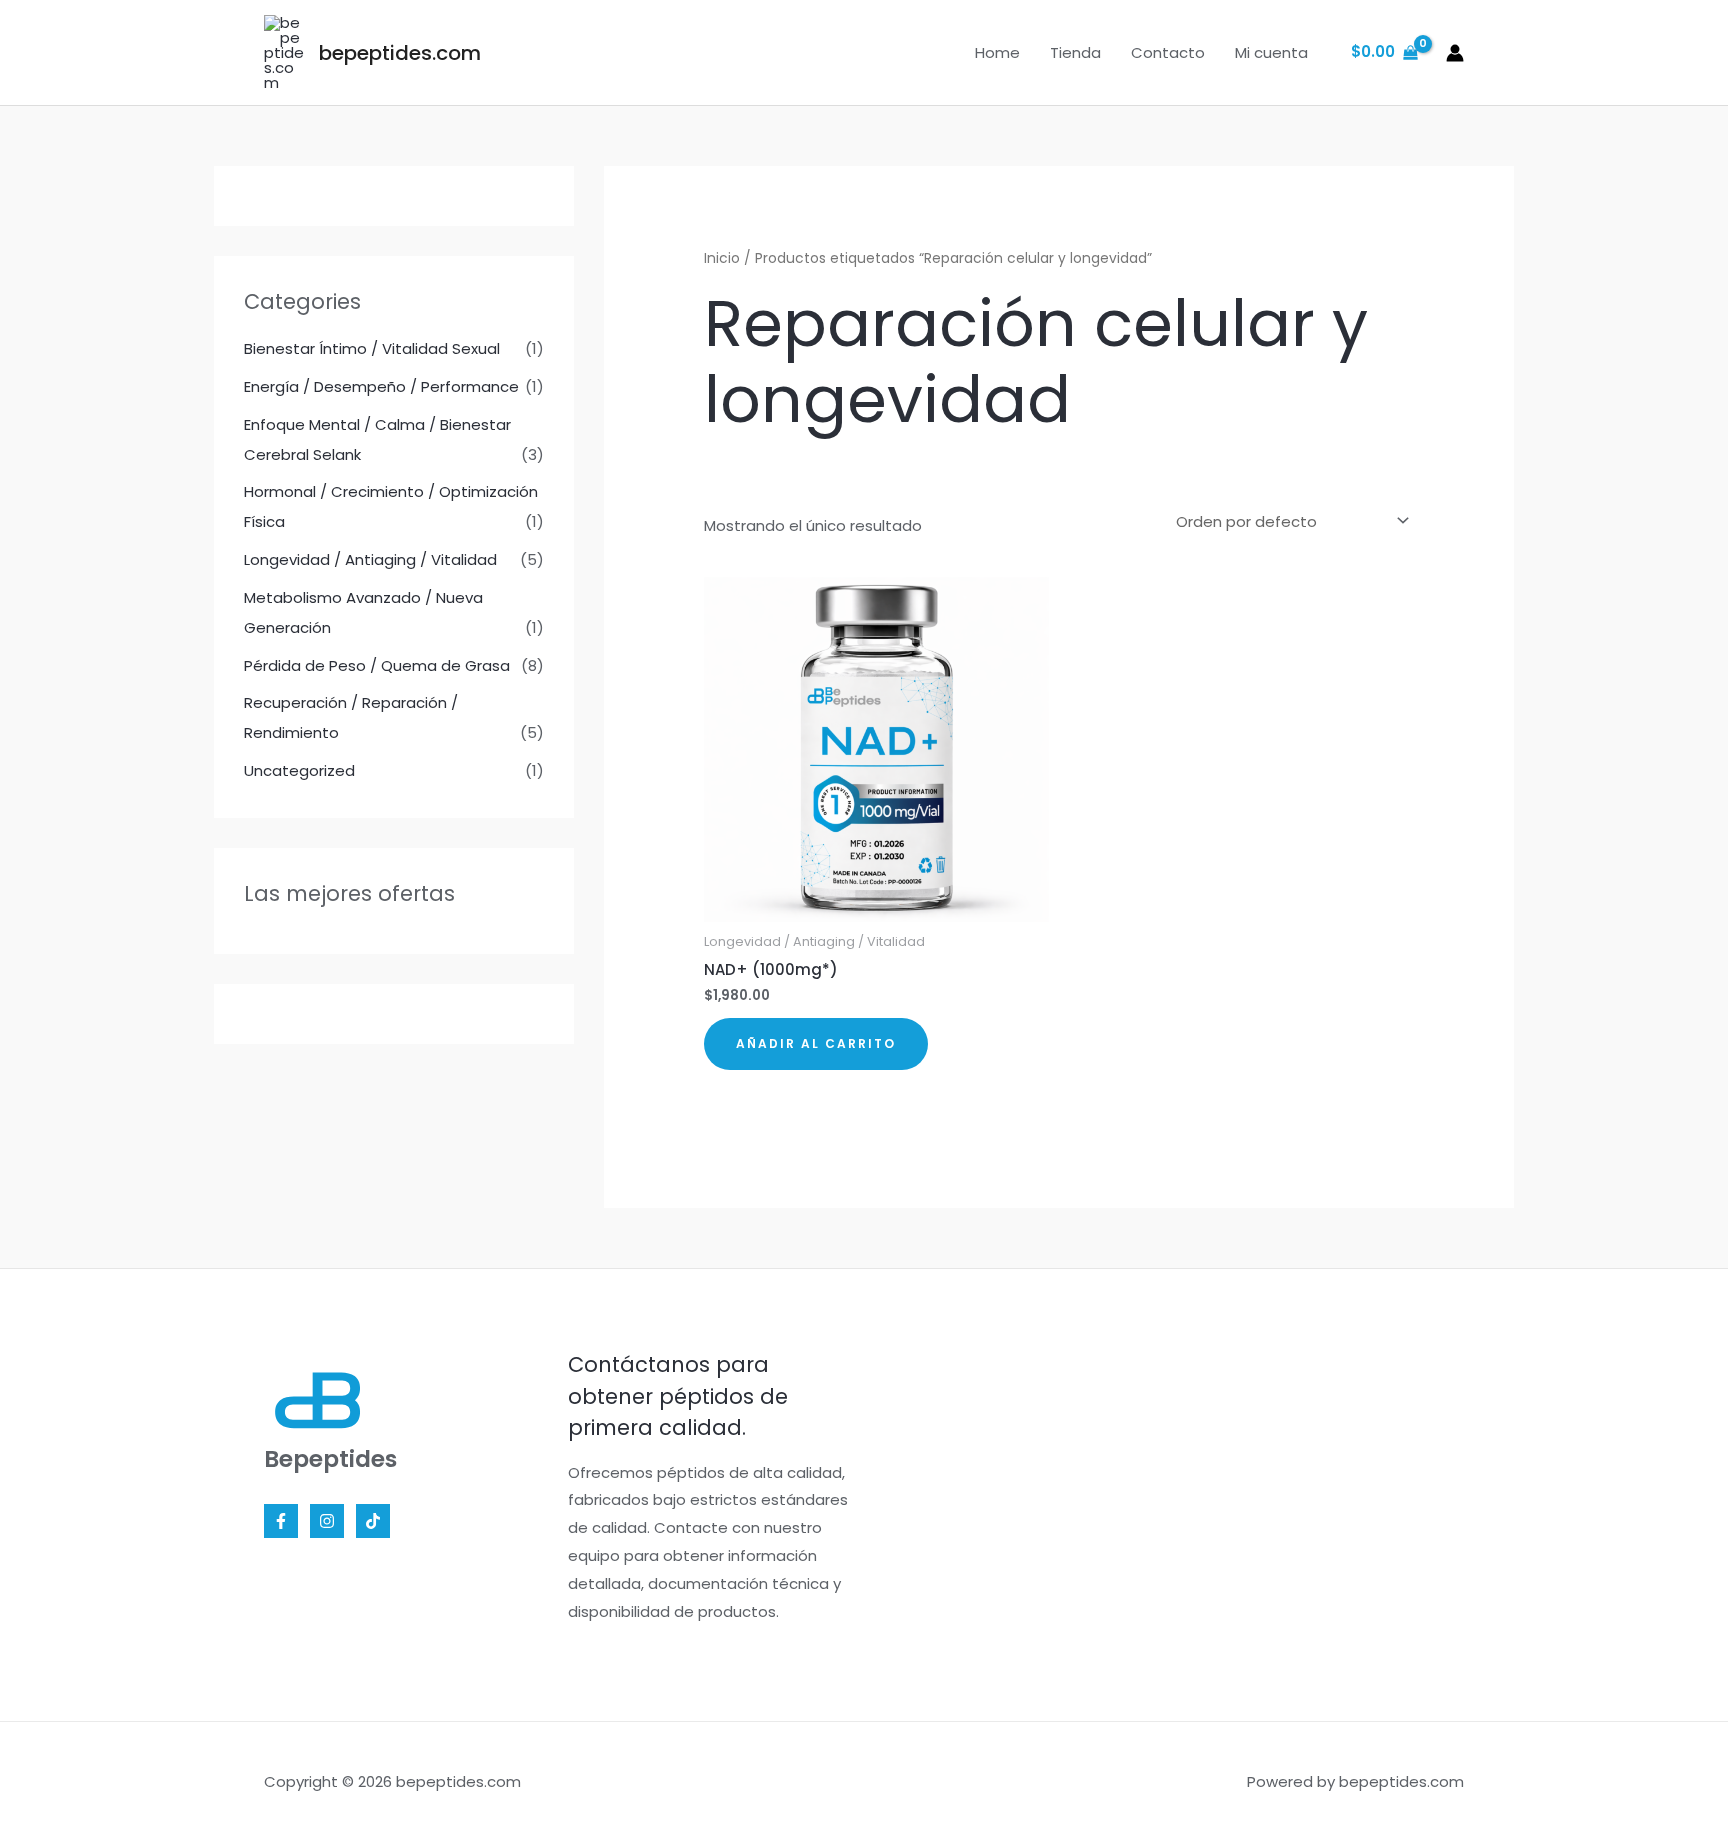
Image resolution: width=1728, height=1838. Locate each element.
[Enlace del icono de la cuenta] (1455, 53)
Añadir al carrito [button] (816, 1043)
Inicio (722, 258)
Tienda (1075, 52)
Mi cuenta (1271, 52)
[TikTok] (373, 1521)
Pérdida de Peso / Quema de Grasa (377, 665)
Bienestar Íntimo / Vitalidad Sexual (372, 348)
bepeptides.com (400, 53)
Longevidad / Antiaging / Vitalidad (370, 559)
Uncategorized (299, 770)
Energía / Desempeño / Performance (381, 386)
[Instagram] (327, 1521)
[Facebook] (281, 1521)
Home (997, 52)
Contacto (1168, 52)
